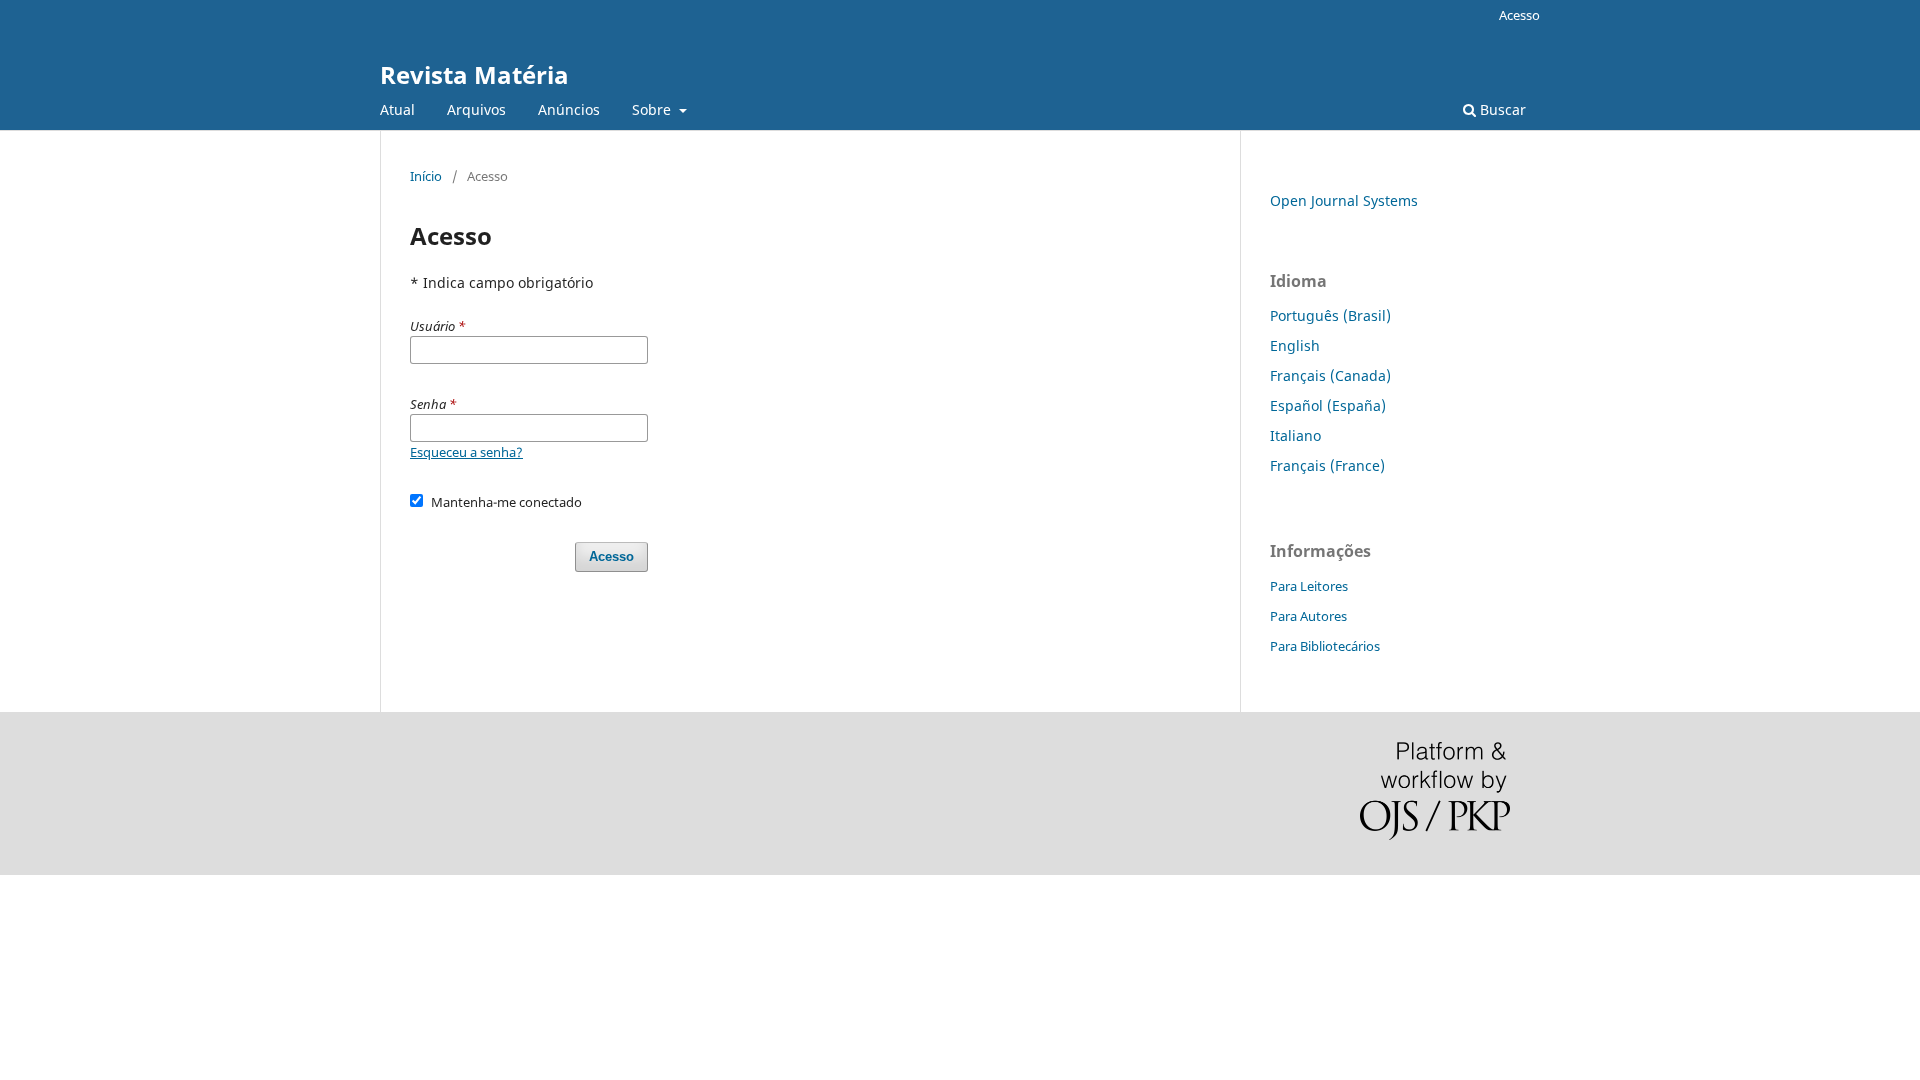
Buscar (1501, 109)
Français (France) (1327, 465)
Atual (397, 109)
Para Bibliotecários (1325, 646)
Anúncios (569, 109)
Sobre (653, 109)
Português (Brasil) (1330, 315)
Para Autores (1308, 616)
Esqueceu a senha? (466, 452)
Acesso (1519, 15)
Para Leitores (1309, 586)
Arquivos (476, 109)
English (1295, 345)
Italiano (1295, 435)
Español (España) (1328, 405)
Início (426, 176)
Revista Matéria (474, 74)
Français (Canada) (1330, 375)
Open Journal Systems (1344, 200)
